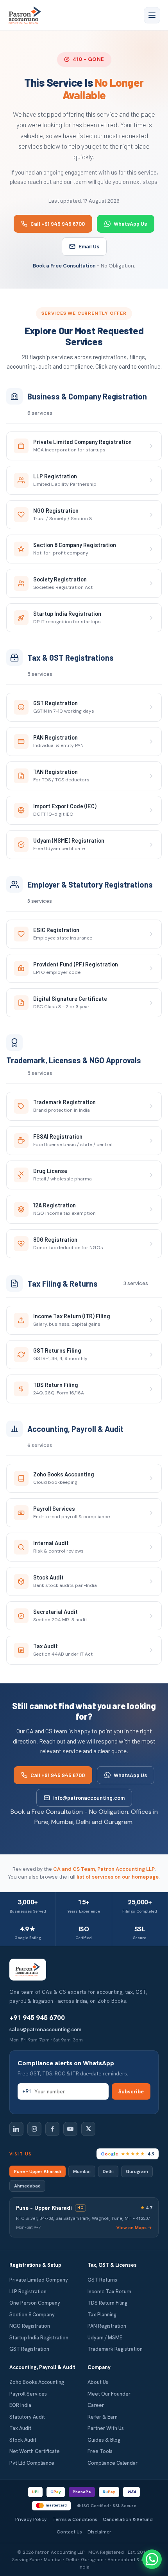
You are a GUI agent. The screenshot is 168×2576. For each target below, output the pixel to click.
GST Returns (102, 2280)
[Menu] (152, 15)
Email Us (89, 246)
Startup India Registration (39, 2338)
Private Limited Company (39, 2280)
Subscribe (131, 2091)
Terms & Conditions (75, 2519)
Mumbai (82, 2171)
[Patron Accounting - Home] (25, 15)
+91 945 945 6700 (37, 2018)
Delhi (108, 2171)
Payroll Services (28, 2394)
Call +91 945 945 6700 (58, 224)
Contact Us (69, 2532)
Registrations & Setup (35, 2265)
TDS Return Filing (107, 2303)
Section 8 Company (32, 2315)
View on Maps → (134, 2227)
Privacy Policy (31, 2519)
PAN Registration (107, 2326)
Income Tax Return (109, 2292)
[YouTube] (70, 2129)
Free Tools (100, 2451)
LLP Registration (28, 2292)
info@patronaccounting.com (89, 1798)
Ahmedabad (27, 2186)
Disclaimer (99, 2532)
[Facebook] (52, 2129)
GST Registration (29, 2349)
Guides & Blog (104, 2440)
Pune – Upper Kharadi (38, 2171)
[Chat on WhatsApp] (152, 2559)
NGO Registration (30, 2326)
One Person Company (35, 2303)
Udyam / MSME (105, 2338)
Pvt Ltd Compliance (32, 2463)
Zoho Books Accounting (37, 2382)
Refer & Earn (103, 2417)
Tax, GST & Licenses (112, 2265)
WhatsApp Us (130, 224)
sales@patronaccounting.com (45, 2029)
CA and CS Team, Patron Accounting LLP (104, 1869)
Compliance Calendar (113, 2463)
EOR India (20, 2405)
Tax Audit (20, 2428)
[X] (88, 2129)
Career (96, 2405)
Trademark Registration (115, 2349)
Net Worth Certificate (35, 2451)
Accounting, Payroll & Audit (42, 2367)
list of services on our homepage (118, 1877)
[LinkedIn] (16, 2129)
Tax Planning (102, 2315)
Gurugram (137, 2171)
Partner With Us (106, 2428)
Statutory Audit (27, 2417)
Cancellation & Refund (128, 2519)
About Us (98, 2382)
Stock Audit (23, 2440)
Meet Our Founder (109, 2394)
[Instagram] (34, 2129)
